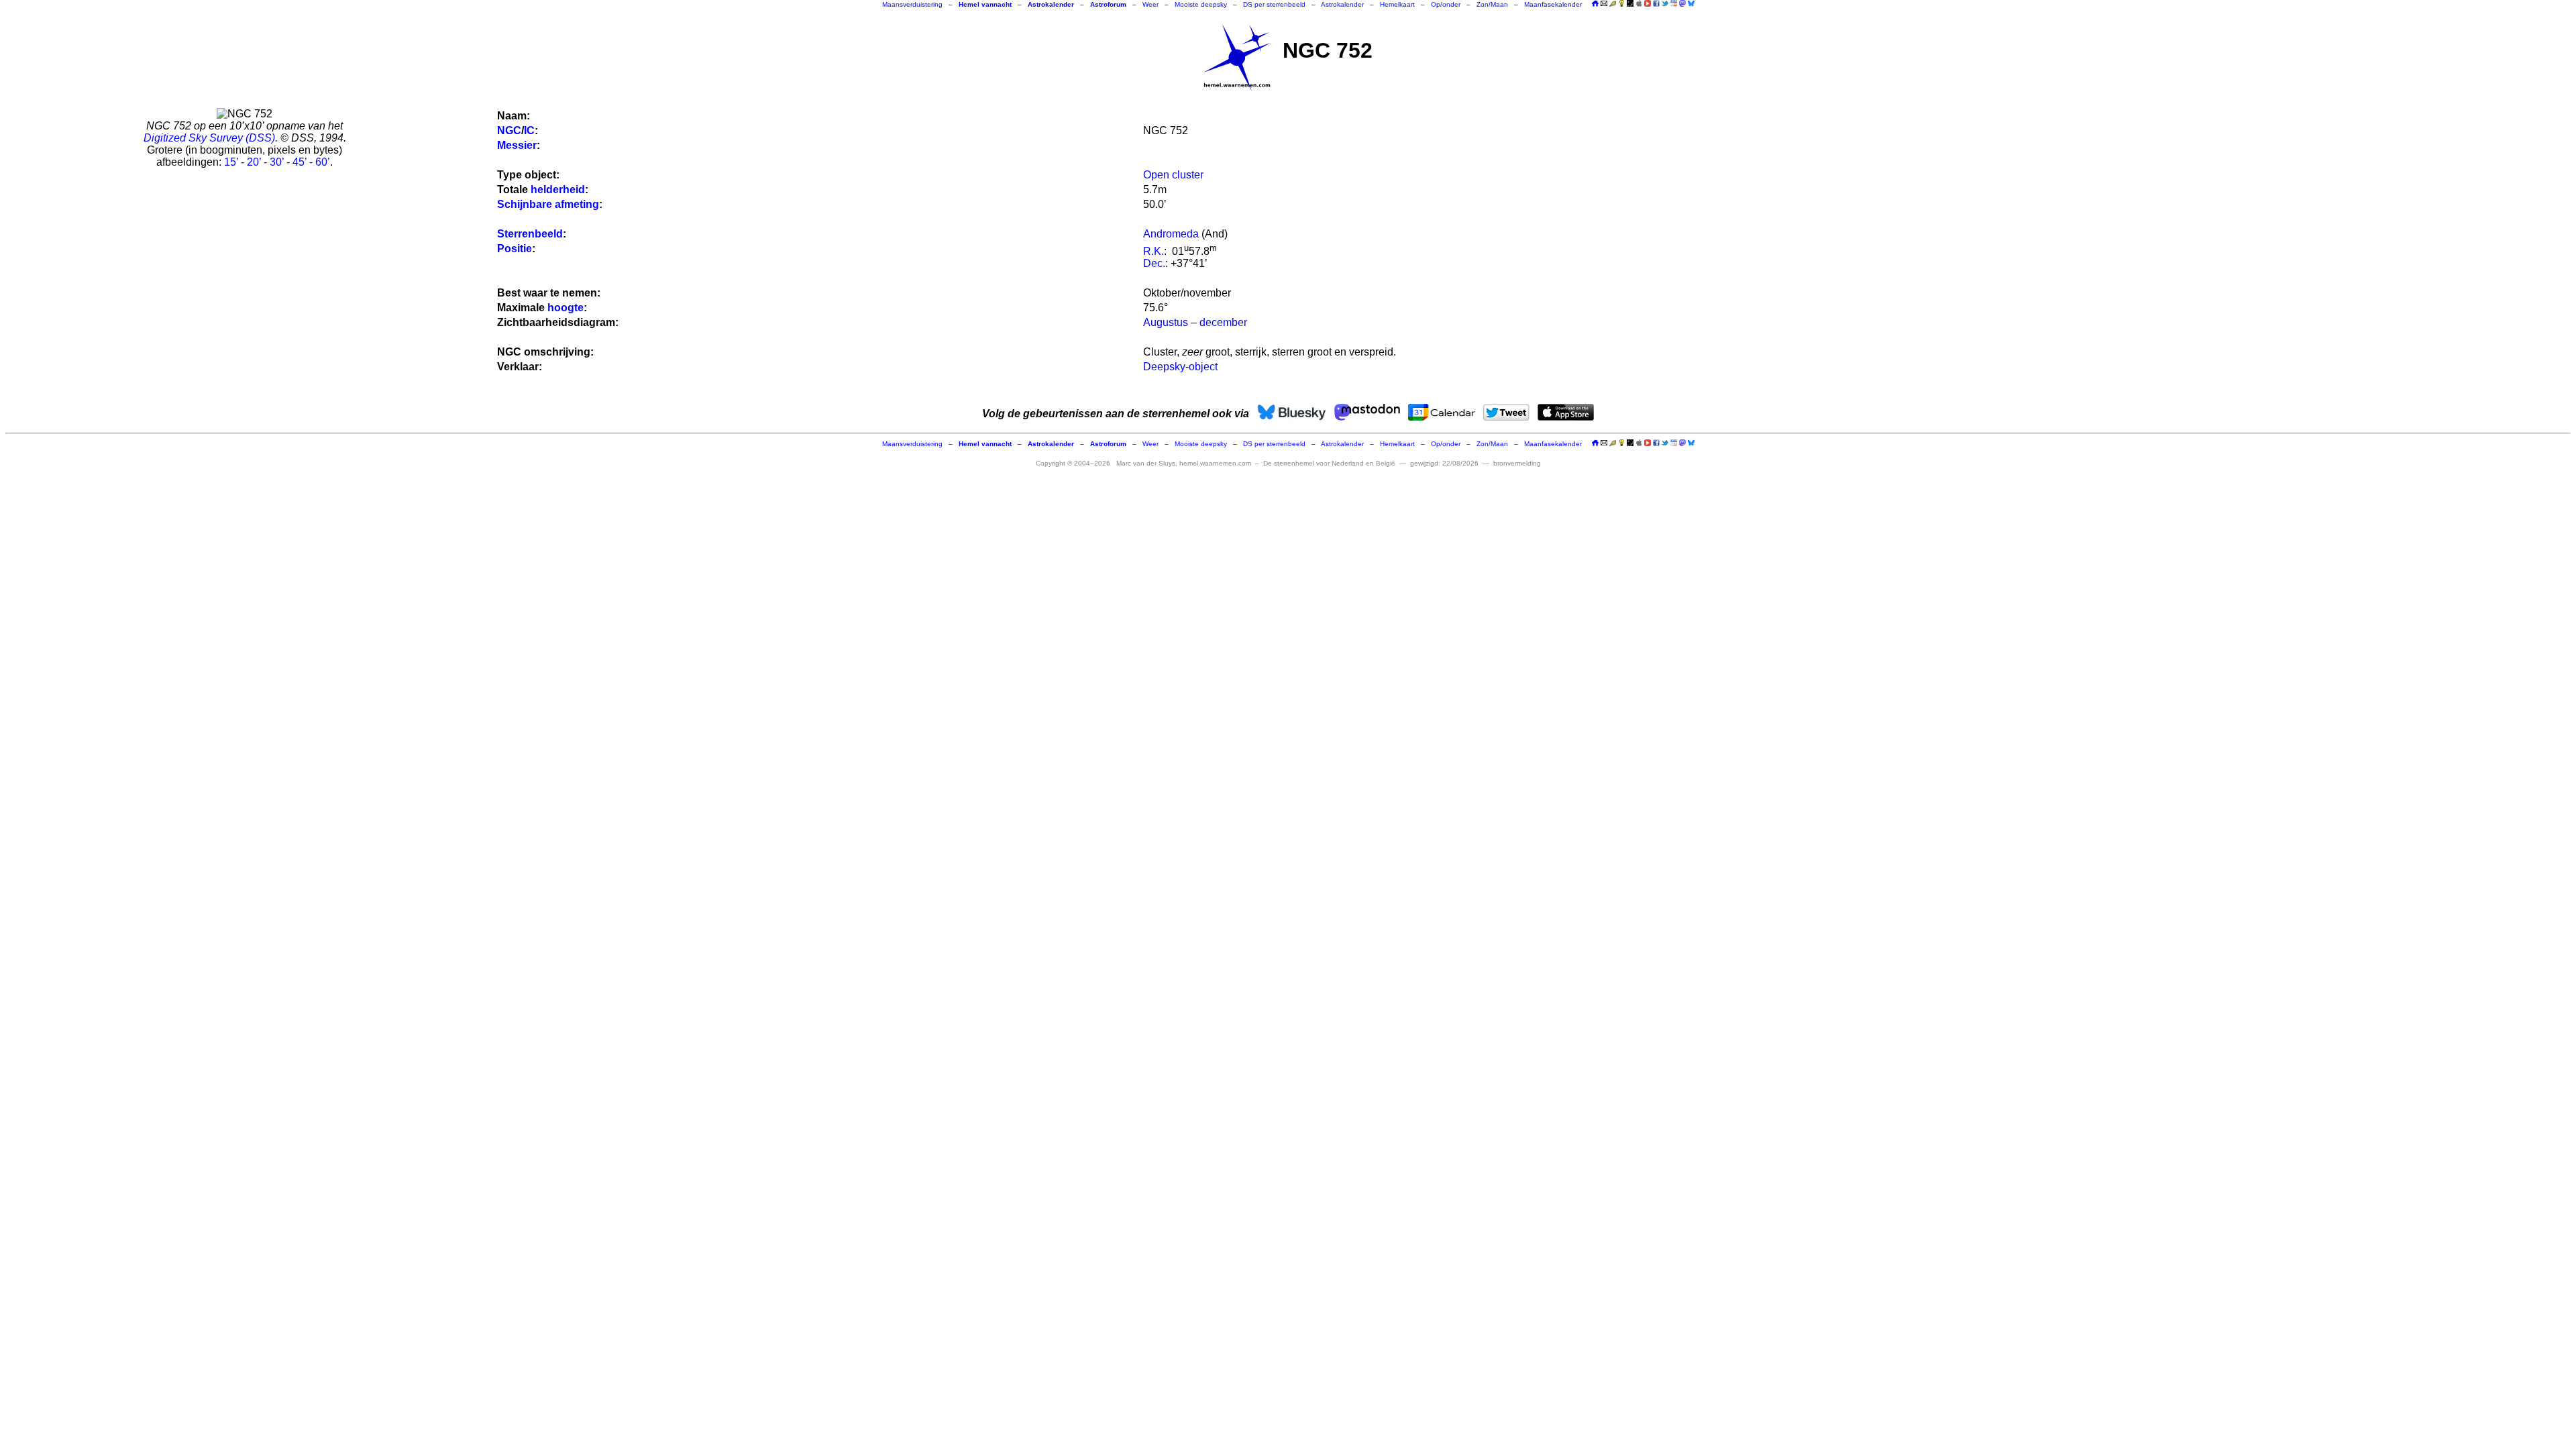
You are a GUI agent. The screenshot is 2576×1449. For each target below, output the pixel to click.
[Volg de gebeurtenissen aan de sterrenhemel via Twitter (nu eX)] (1665, 3)
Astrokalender (1342, 4)
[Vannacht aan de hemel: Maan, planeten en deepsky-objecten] (1613, 4)
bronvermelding (1517, 463)
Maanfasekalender (1553, 4)
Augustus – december (1195, 322)
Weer (1150, 4)
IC (529, 130)
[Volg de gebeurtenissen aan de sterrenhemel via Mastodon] (1682, 3)
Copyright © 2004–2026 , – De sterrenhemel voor (1216, 463)
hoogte (566, 308)
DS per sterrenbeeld (1274, 4)
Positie (515, 249)
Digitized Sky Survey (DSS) (209, 138)
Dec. (1154, 263)
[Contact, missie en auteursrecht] (1604, 4)
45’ (300, 162)
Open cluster (1173, 175)
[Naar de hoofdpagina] (1595, 4)
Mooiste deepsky (1201, 4)
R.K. (1153, 251)
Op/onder (1446, 4)
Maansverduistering (912, 4)
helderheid (558, 190)
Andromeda (1171, 234)
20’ (254, 162)
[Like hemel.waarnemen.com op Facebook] (1656, 3)
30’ (277, 162)
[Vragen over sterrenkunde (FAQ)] (1621, 4)
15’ (231, 162)
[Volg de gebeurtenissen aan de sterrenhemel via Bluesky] (1691, 3)
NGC (509, 130)
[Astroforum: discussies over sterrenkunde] (1630, 4)
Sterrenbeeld (530, 234)
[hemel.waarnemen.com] (1237, 58)
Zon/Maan (1492, 4)
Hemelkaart (1397, 4)
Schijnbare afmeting (548, 204)
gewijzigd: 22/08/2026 (1444, 463)
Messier (517, 145)
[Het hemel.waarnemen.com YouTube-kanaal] (1648, 3)
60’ (323, 162)
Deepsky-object (1180, 367)
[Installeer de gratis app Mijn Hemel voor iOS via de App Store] (1639, 3)
